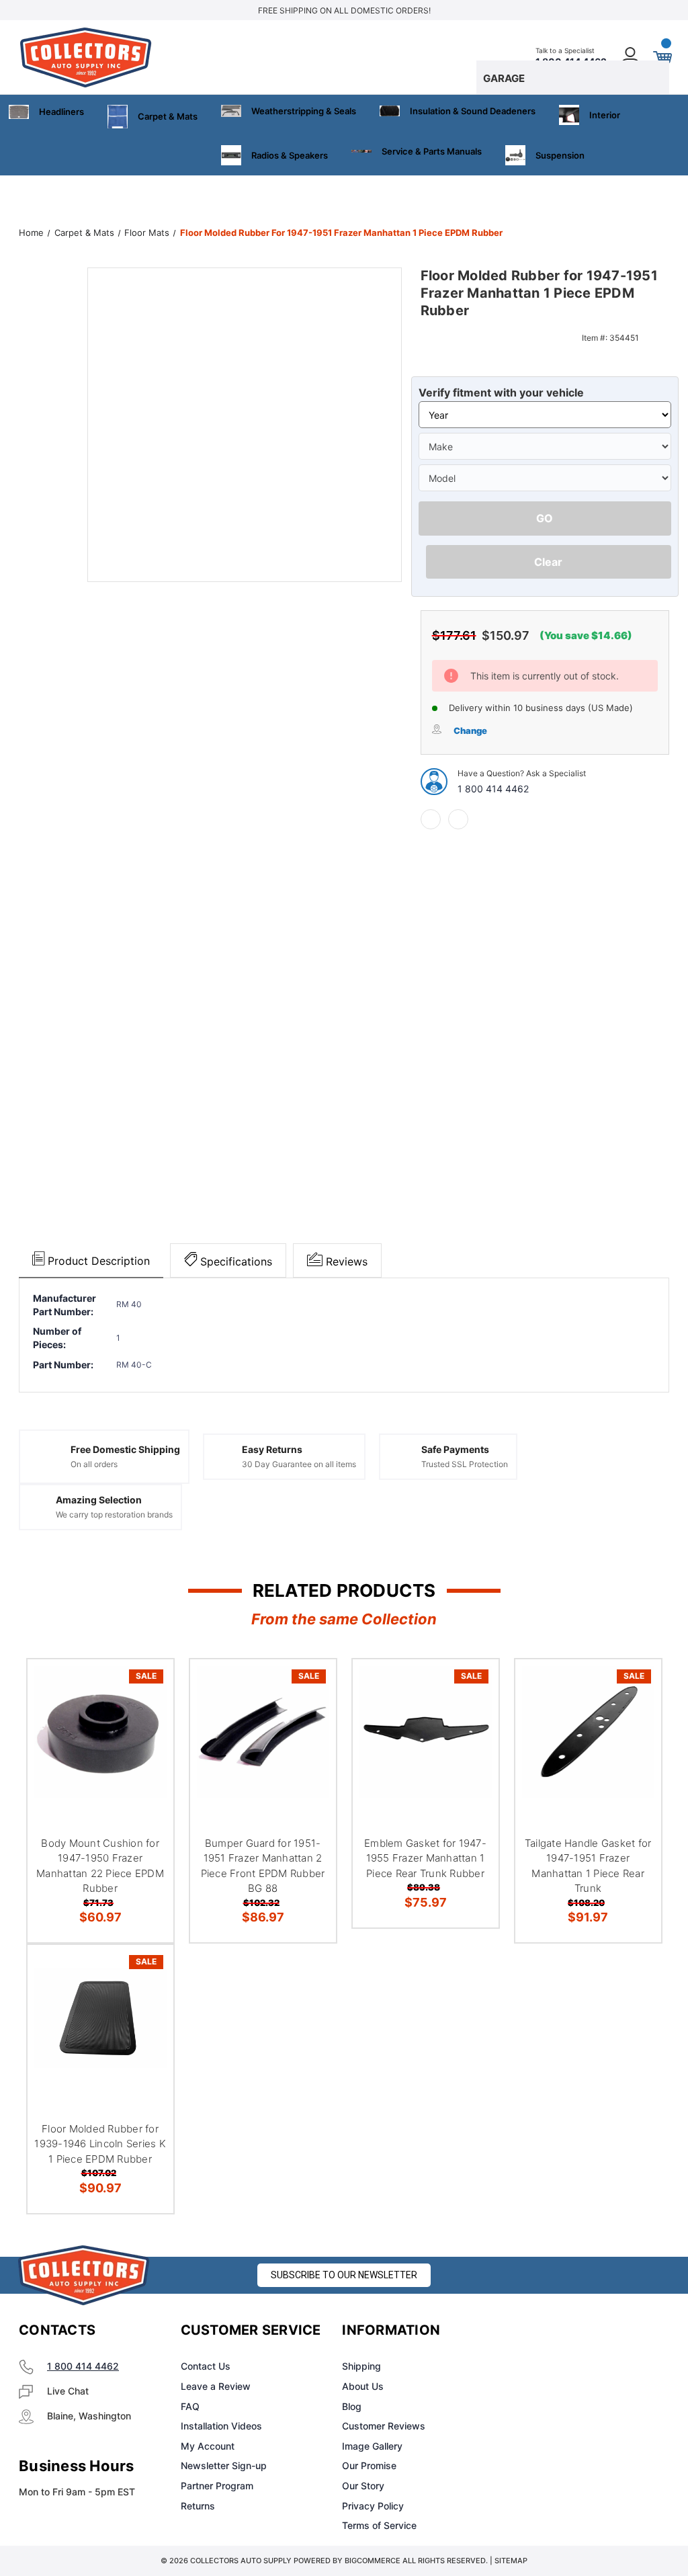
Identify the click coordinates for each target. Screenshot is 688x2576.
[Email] (458, 819)
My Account (208, 2446)
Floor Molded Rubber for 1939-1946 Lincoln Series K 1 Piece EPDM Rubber (100, 2144)
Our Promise (369, 2465)
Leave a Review (216, 2386)
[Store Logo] (84, 2275)
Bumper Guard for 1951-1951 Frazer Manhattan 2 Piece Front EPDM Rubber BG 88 (263, 1866)
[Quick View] (146, 1686)
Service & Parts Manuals (432, 151)
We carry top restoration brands (114, 1514)
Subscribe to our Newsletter (344, 2275)
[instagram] (558, 2331)
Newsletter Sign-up (224, 2465)
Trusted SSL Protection (465, 1464)
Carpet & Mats (168, 116)
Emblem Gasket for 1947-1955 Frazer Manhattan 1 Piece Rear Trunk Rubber (425, 1858)
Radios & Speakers (290, 155)
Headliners (61, 112)
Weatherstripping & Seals (304, 111)
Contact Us (206, 2366)
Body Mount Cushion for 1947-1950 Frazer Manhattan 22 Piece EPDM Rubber (100, 1866)
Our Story (363, 2486)
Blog (352, 2406)
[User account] (631, 57)
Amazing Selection (99, 1500)
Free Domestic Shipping (125, 1449)
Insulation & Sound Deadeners (473, 111)
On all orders (94, 1464)
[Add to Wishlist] (146, 1718)
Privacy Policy (373, 2506)
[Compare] (146, 1750)
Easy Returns (272, 1449)
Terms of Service (379, 2525)
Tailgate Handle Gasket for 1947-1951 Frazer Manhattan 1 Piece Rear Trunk (588, 1866)
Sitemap (511, 2561)
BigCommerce (373, 2561)
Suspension (560, 155)
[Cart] (662, 57)
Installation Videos (221, 2426)
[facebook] (431, 819)
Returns (198, 2506)
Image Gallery (372, 2446)
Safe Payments (455, 1449)
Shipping (361, 2366)
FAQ (190, 2406)
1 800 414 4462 (493, 789)
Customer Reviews (384, 2426)
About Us (363, 2386)
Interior (605, 115)
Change (470, 731)
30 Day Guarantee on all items (299, 1464)
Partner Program (217, 2486)
